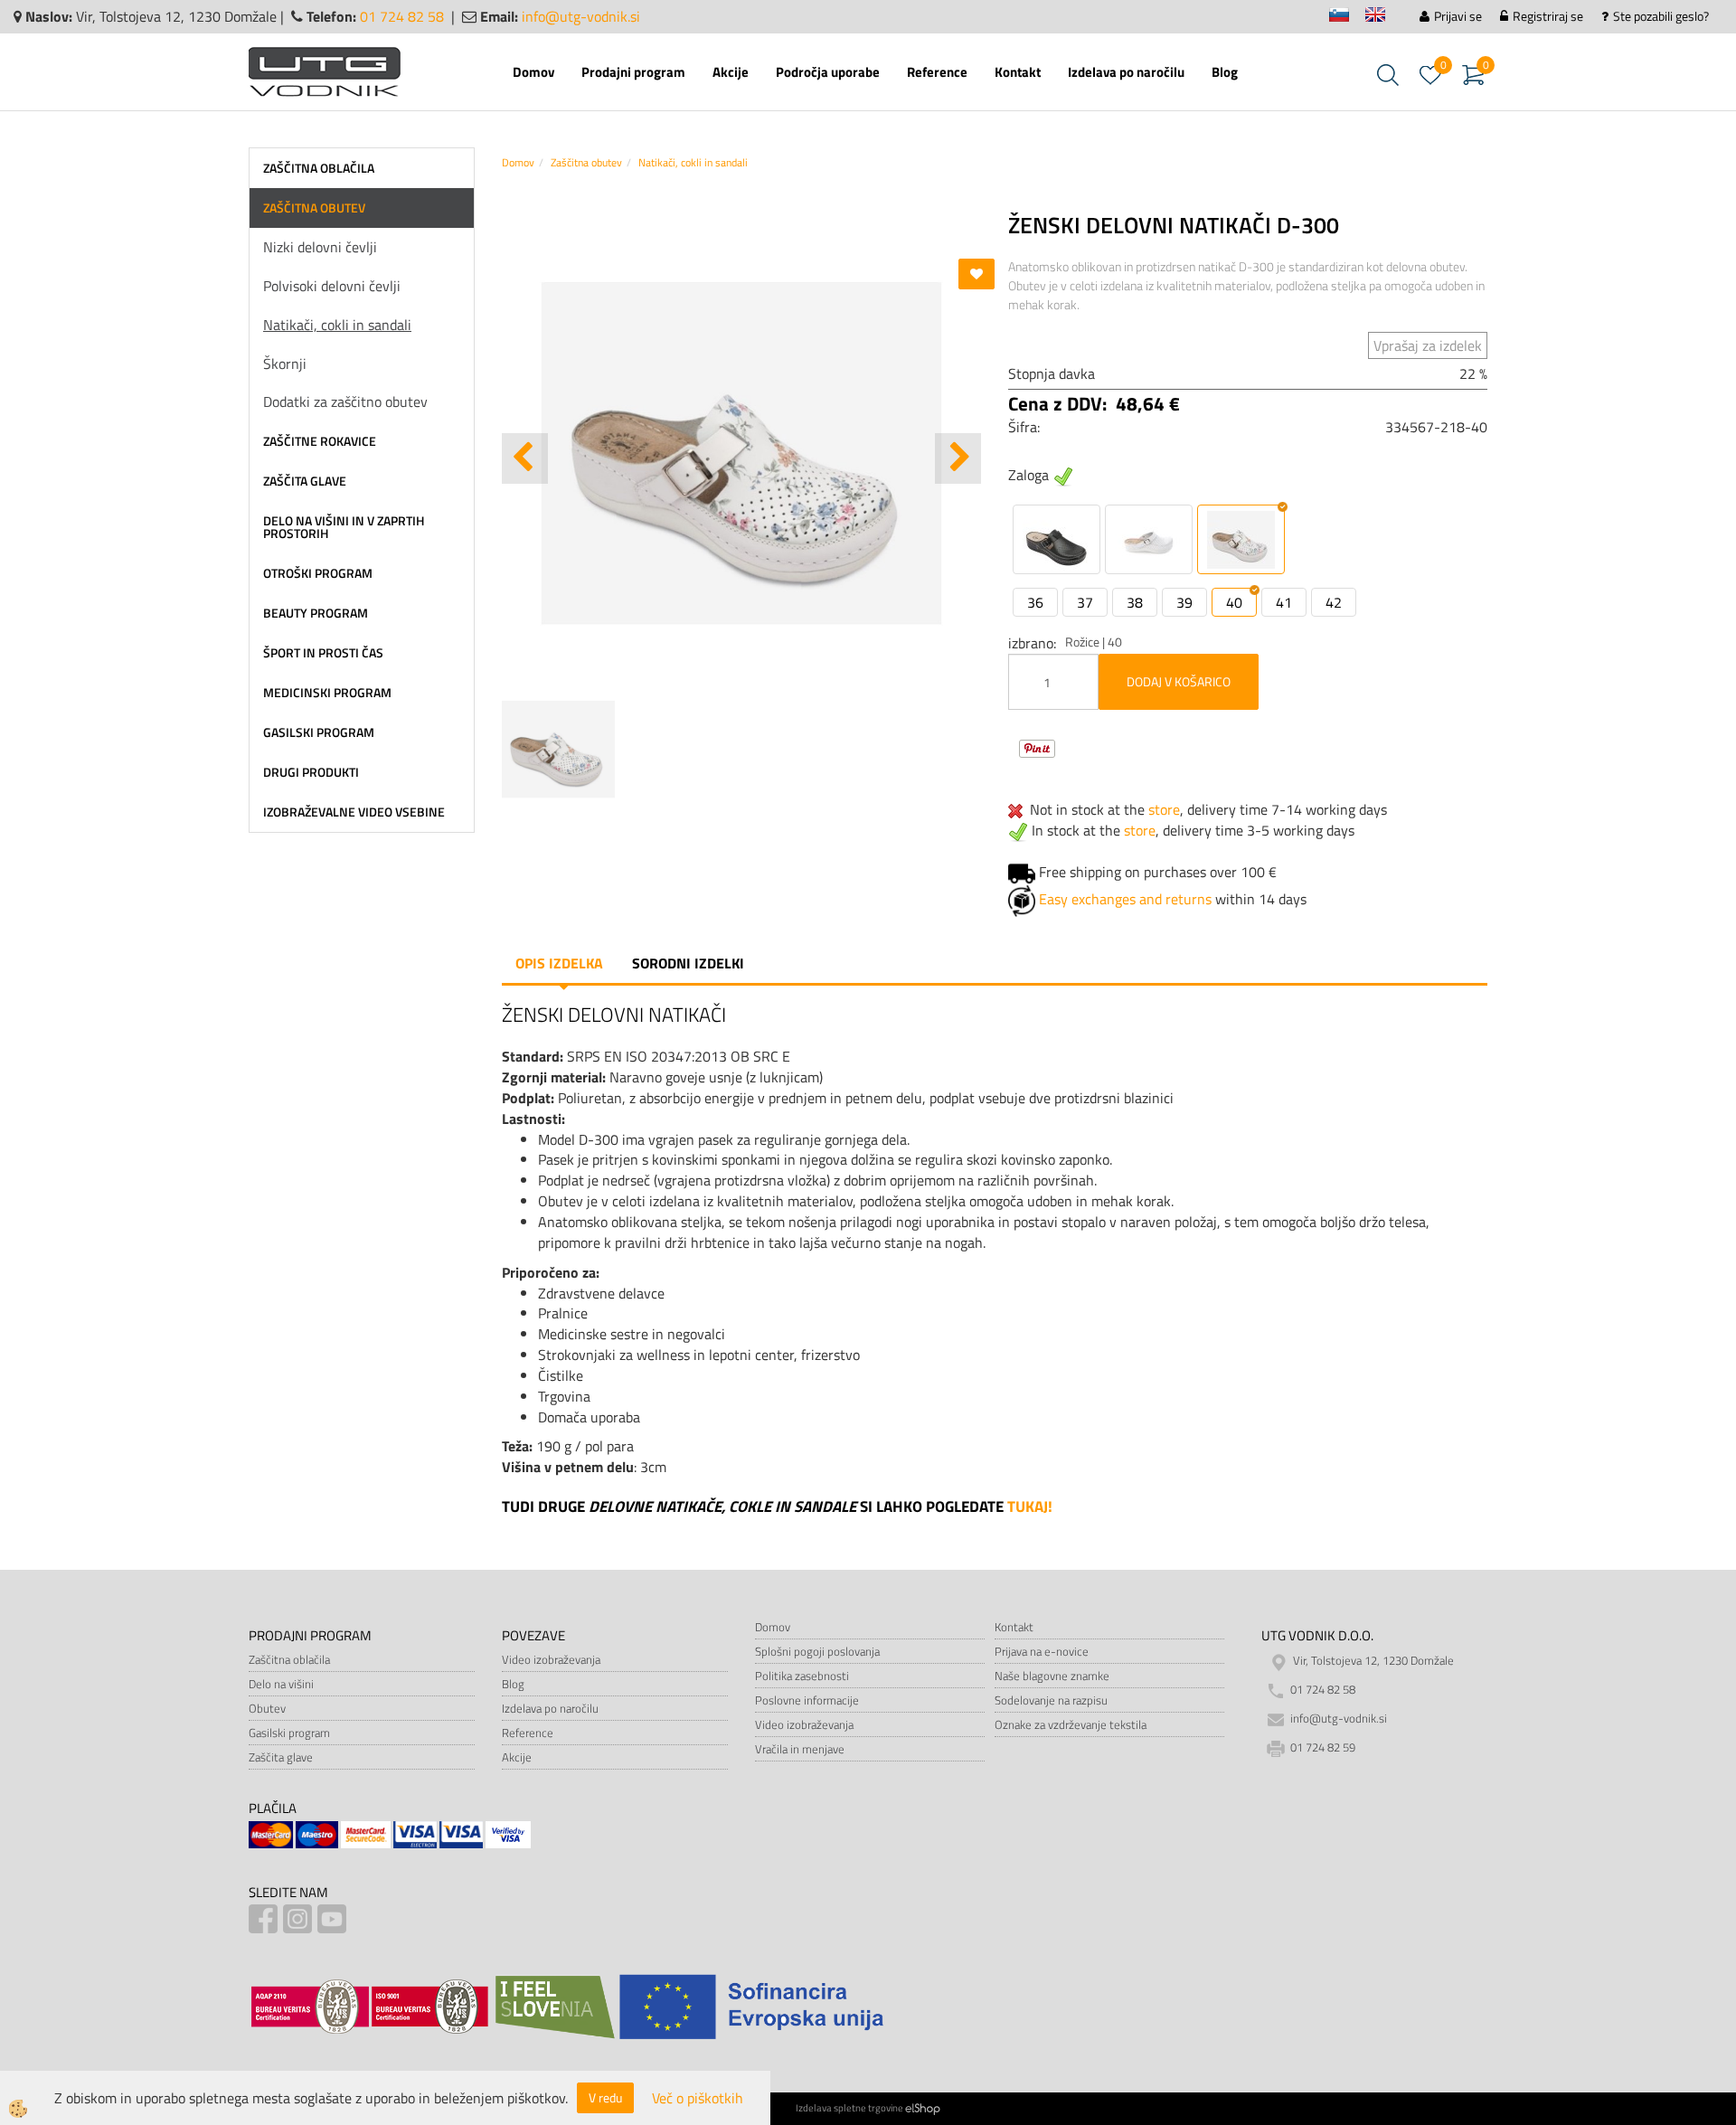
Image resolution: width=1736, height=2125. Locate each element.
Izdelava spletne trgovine (849, 2108)
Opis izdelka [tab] (559, 963)
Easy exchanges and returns (1125, 899)
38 (1135, 602)
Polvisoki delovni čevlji (332, 286)
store (1164, 809)
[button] (958, 458)
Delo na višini (281, 1684)
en (1383, 18)
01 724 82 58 (402, 16)
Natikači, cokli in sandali (337, 325)
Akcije (731, 72)
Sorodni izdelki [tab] (688, 963)
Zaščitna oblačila (289, 1659)
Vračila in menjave (800, 1749)
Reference (937, 72)
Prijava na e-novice (1042, 1651)
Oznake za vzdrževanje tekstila (1071, 1724)
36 (1035, 602)
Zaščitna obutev (586, 162)
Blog (1225, 72)
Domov (533, 72)
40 (1234, 602)
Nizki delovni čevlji (320, 247)
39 (1184, 602)
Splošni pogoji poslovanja (817, 1651)
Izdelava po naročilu (1126, 72)
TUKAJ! (1030, 1506)
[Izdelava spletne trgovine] (923, 2108)
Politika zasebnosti (802, 1676)
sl (1347, 18)
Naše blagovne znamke (1052, 1676)
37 (1085, 602)
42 (1334, 602)
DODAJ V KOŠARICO (1179, 681)
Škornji (285, 364)
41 (1284, 602)
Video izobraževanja (551, 1659)
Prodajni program (633, 72)
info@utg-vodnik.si (581, 16)
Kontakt (1018, 72)
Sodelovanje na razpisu (1051, 1700)
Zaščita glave (281, 1757)
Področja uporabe (828, 72)
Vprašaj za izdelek (1428, 345)
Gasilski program (289, 1733)
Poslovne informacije (807, 1700)
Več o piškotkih (698, 2098)
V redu (605, 2097)
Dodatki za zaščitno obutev (345, 401)
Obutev (267, 1708)
